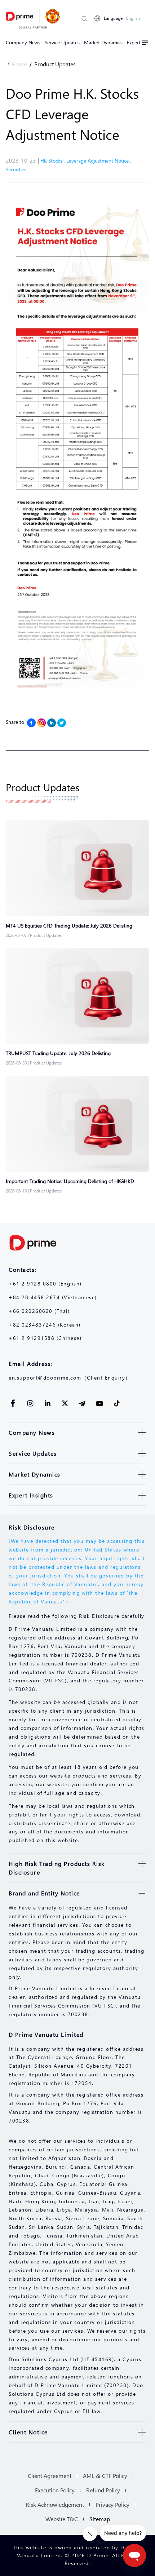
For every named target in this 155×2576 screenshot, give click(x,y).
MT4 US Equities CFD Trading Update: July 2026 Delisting (69, 926)
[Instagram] (41, 723)
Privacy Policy (112, 2504)
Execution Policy (55, 2490)
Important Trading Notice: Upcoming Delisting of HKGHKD (70, 1181)
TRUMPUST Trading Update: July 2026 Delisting (58, 1053)
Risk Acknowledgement (55, 2504)
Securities (16, 169)
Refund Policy (103, 2490)
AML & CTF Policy (105, 2476)
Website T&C (62, 2519)
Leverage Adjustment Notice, (99, 161)
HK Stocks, (53, 161)
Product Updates (55, 64)
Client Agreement (50, 2476)
